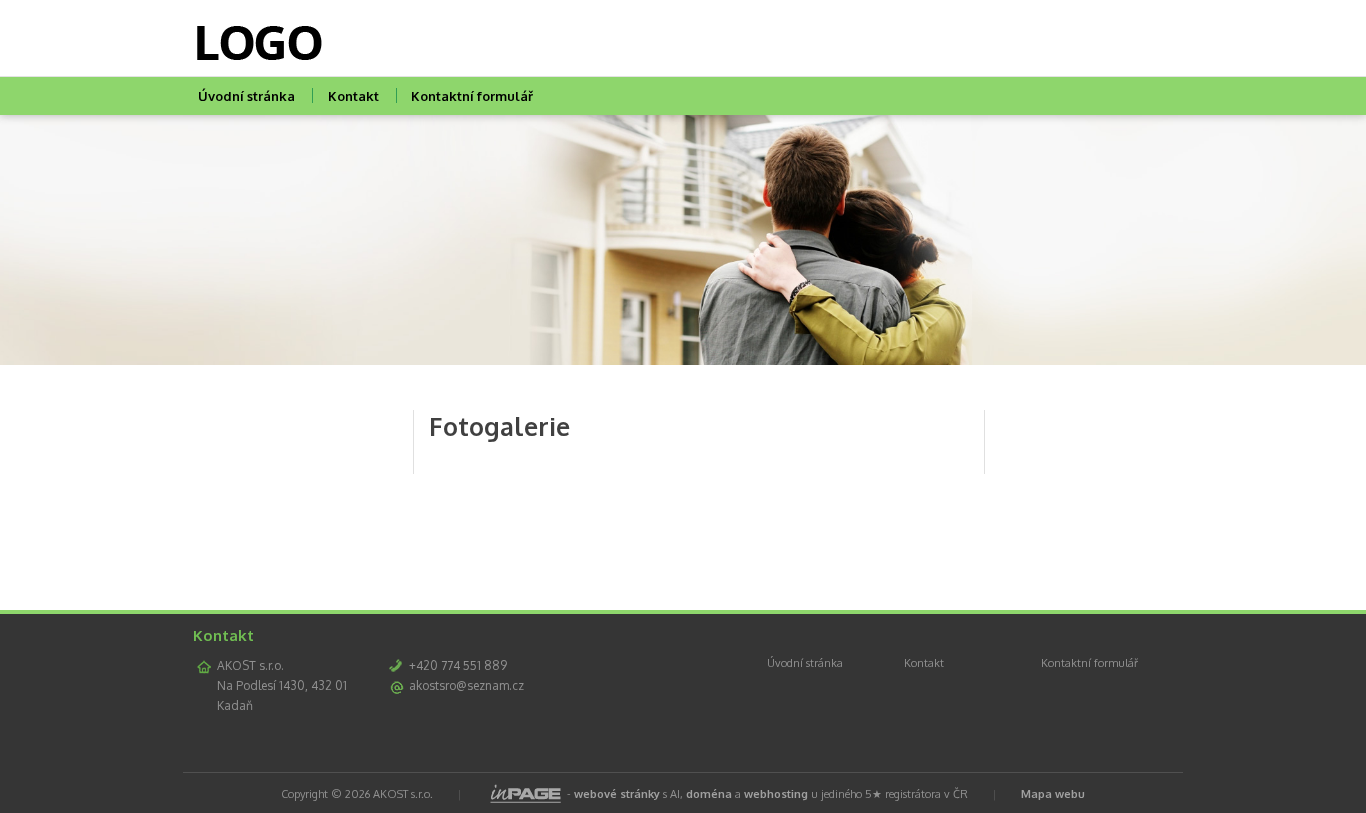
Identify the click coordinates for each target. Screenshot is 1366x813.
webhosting (776, 794)
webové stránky (617, 794)
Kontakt (353, 96)
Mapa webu (1053, 794)
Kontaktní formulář (472, 96)
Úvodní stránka (246, 96)
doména (709, 794)
